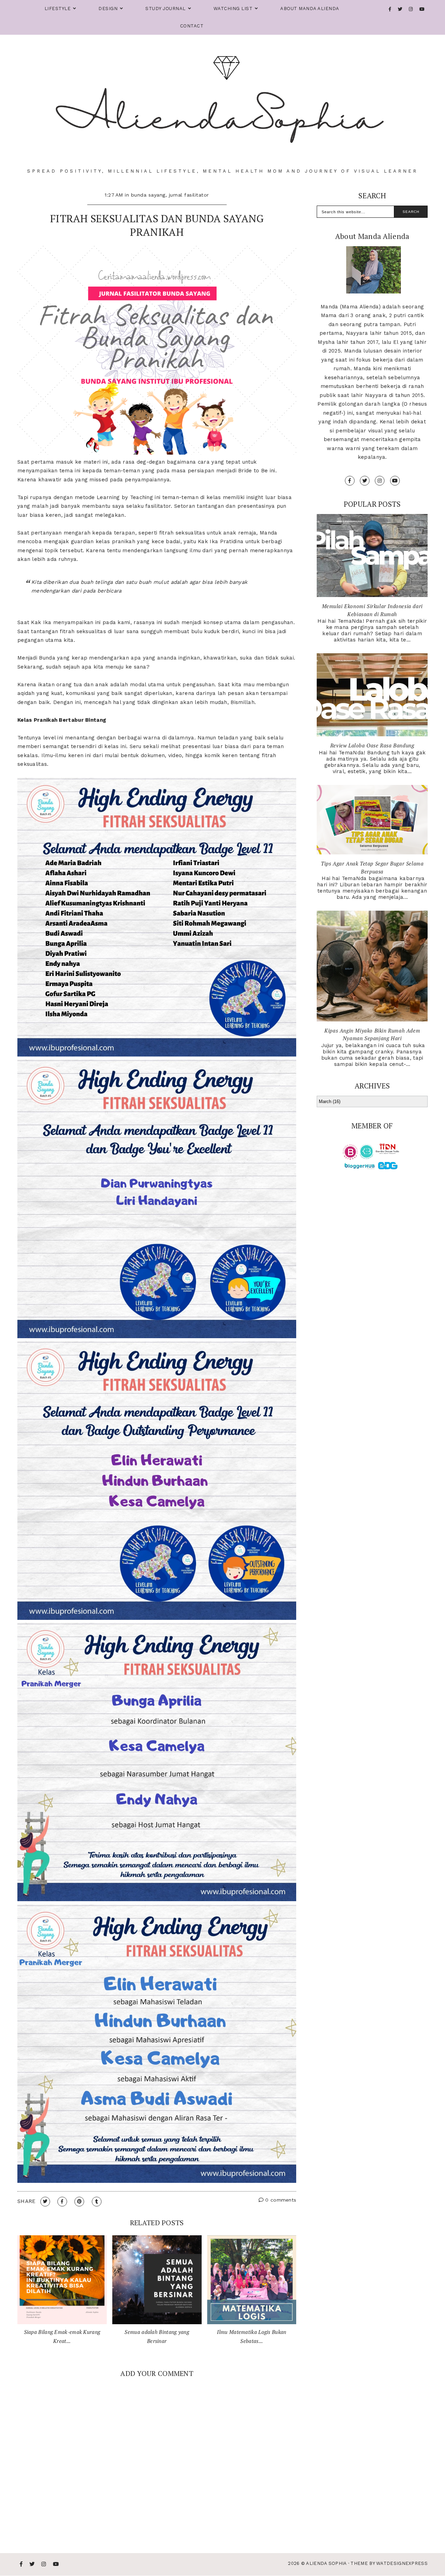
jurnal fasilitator (189, 195)
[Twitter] (400, 9)
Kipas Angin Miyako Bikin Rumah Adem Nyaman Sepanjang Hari (372, 1034)
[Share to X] (45, 2202)
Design (108, 9)
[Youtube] (422, 9)
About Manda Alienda (310, 9)
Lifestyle (58, 9)
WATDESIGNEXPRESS (402, 2563)
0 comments (280, 2200)
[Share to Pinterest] (79, 2202)
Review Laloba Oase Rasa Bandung (372, 745)
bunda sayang (148, 195)
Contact (192, 26)
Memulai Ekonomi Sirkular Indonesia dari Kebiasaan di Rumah (372, 610)
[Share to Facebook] (62, 2202)
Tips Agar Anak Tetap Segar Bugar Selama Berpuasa (372, 867)
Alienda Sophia (326, 2563)
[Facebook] (390, 9)
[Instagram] (411, 9)
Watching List (233, 9)
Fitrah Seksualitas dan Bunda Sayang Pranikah (157, 225)
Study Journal (165, 9)
